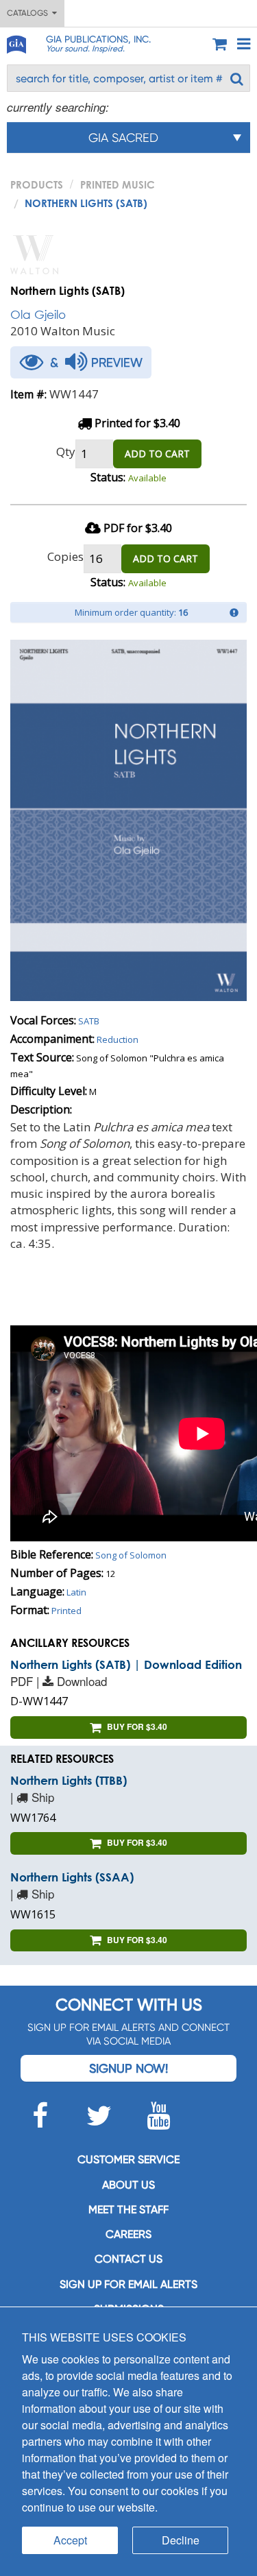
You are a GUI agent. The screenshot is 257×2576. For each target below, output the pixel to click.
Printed (66, 1611)
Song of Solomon (131, 1555)
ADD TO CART (157, 454)
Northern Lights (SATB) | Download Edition (126, 1664)
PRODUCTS (37, 184)
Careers (128, 2234)
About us (128, 2185)
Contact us (128, 2259)
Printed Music (118, 184)
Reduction (118, 1039)
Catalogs (29, 13)
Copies (65, 556)
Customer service (128, 2159)
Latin (76, 1592)
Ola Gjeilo (38, 314)
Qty (66, 452)
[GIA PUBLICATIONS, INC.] (16, 42)
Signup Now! (128, 2068)
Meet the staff (128, 2210)
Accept (70, 2540)
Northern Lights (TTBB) (69, 1780)
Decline (181, 2540)
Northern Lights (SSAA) (72, 1877)
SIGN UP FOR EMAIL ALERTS (128, 2284)
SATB (89, 1021)
